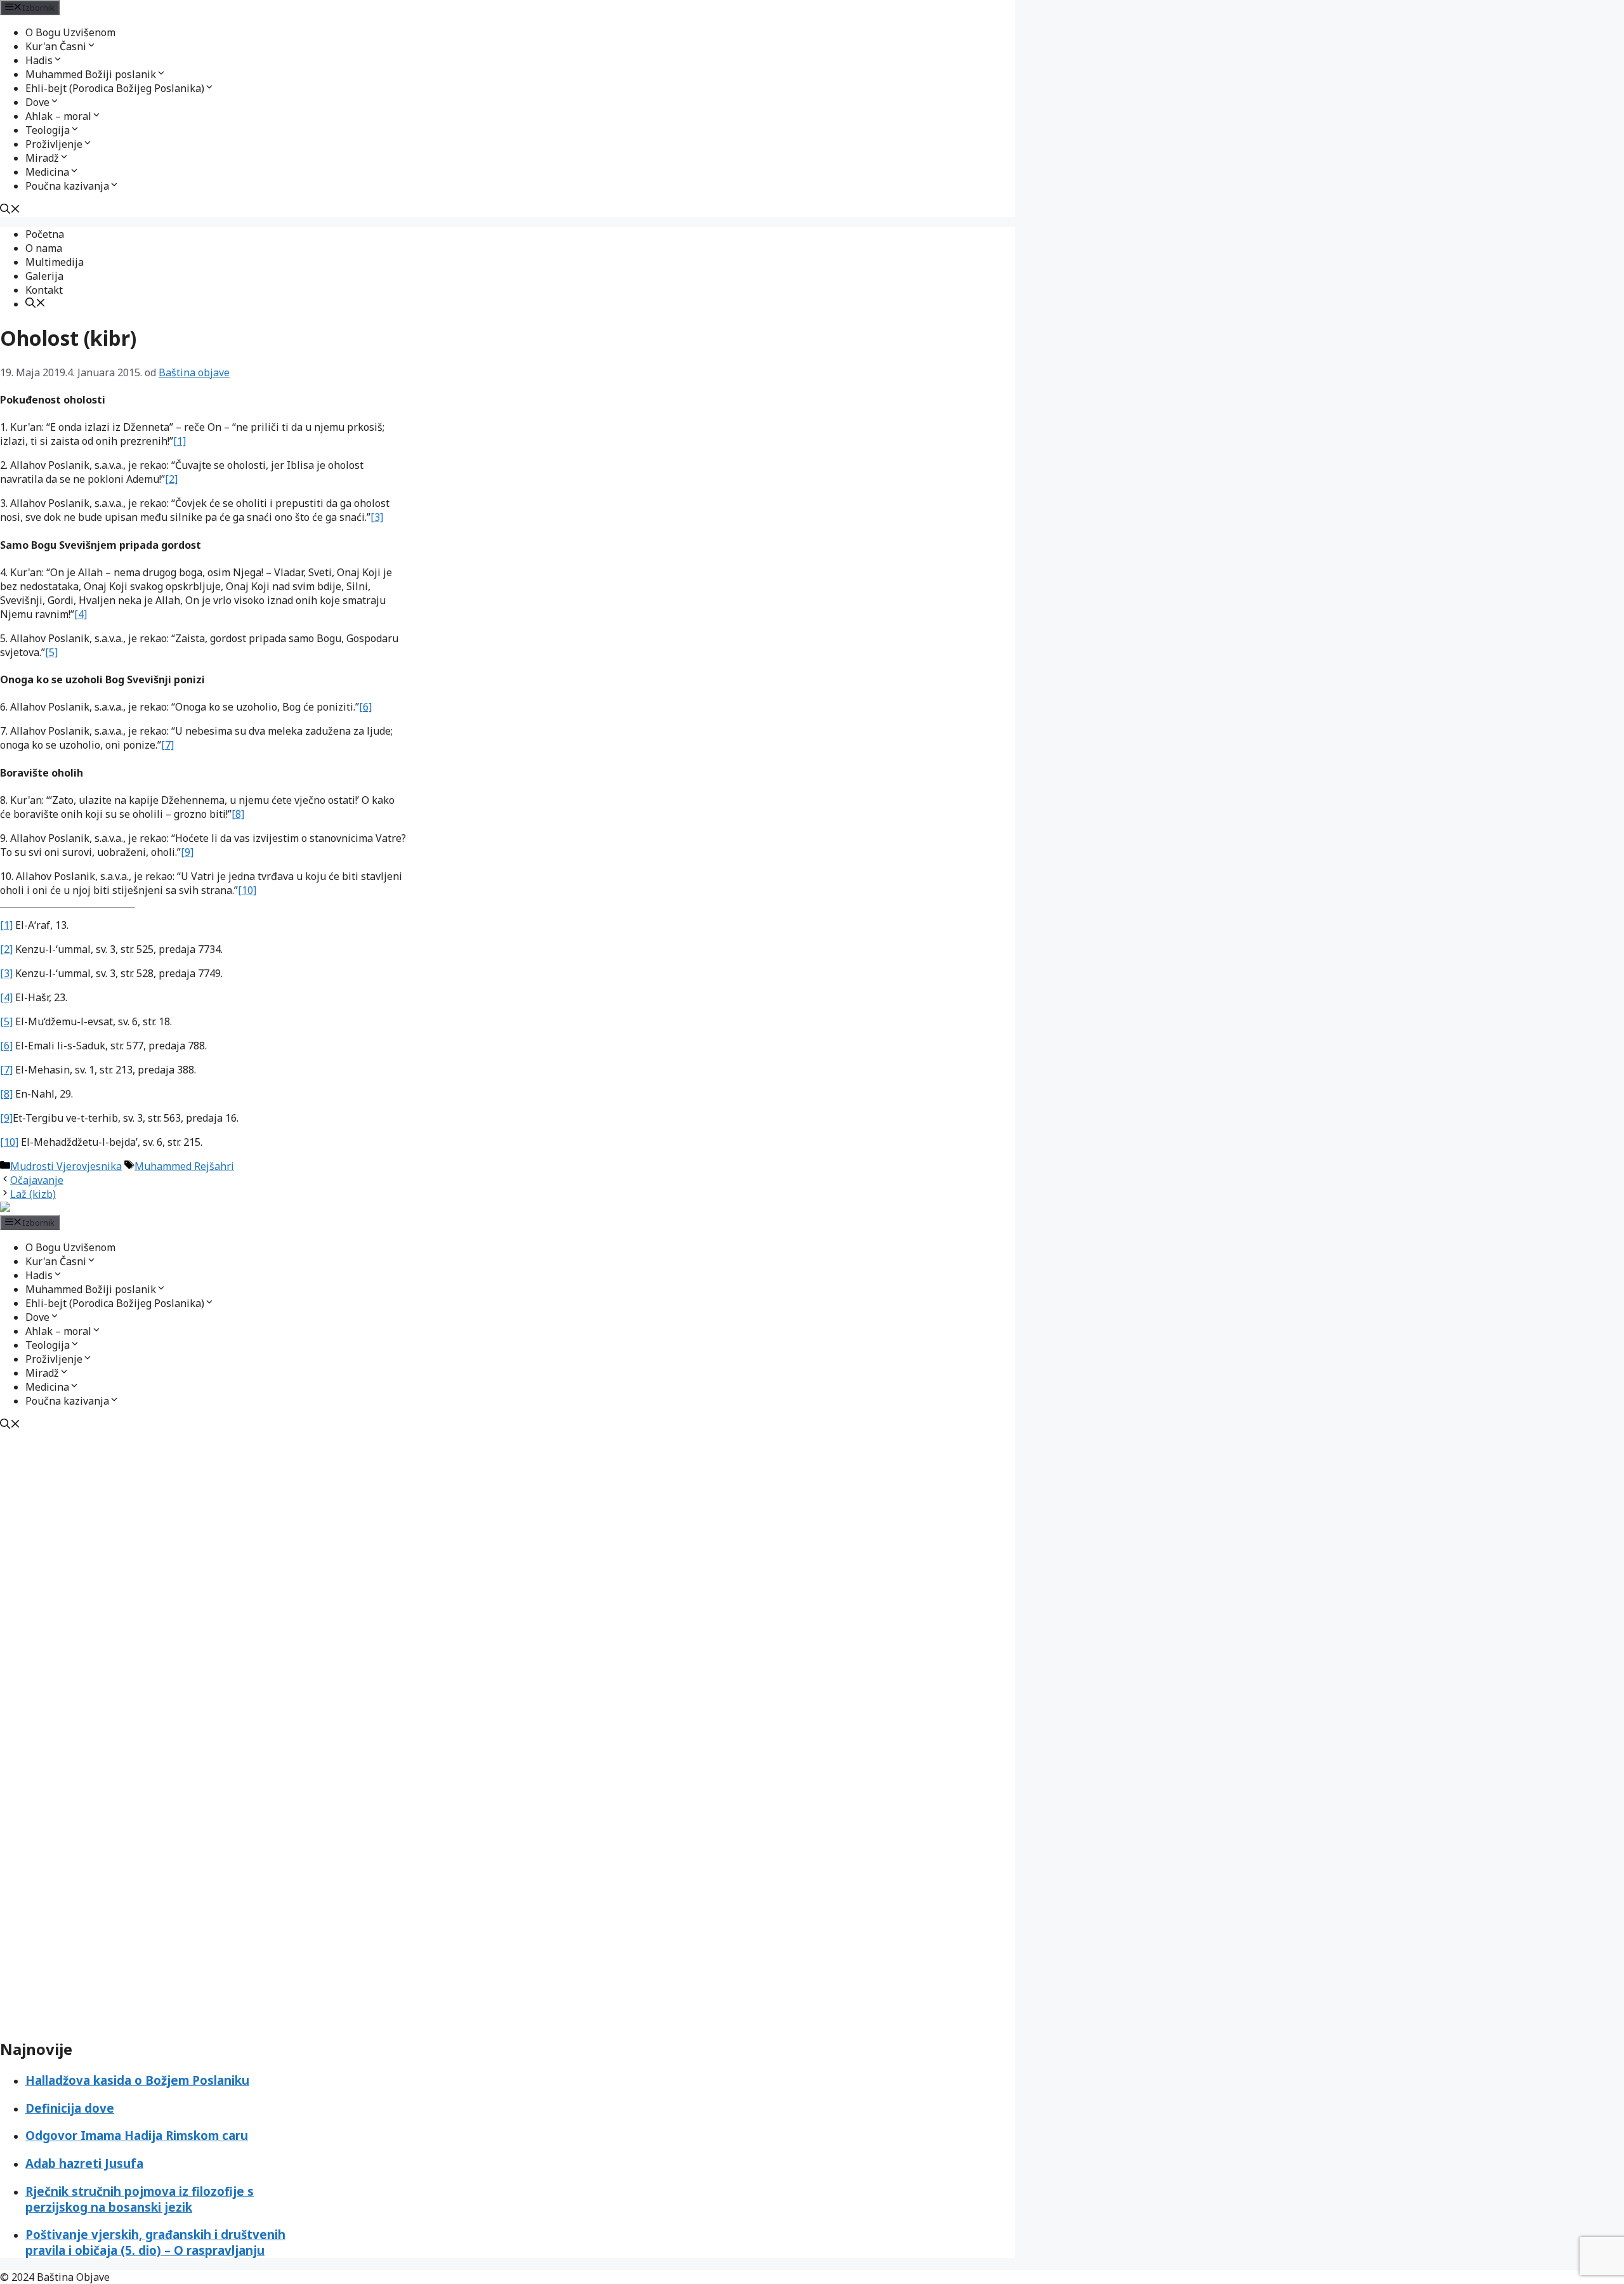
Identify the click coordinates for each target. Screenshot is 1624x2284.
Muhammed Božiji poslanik (91, 74)
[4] (81, 614)
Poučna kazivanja (67, 186)
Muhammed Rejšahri (184, 1166)
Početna (45, 234)
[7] (167, 745)
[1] (180, 441)
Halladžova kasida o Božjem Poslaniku (137, 2080)
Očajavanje (37, 1180)
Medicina (47, 172)
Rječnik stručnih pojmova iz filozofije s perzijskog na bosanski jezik (140, 2199)
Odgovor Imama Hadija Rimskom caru (137, 2135)
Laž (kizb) (33, 1194)
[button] (91, 46)
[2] (171, 479)
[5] (51, 652)
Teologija (48, 130)
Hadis (39, 60)
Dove (37, 102)
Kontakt (44, 290)
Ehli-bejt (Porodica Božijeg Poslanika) (115, 88)
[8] (238, 814)
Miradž (42, 158)
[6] (365, 707)
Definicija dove (70, 2108)
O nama (44, 248)
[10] (247, 890)
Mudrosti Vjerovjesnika (66, 1166)
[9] (187, 852)
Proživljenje (54, 144)
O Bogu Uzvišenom (70, 32)
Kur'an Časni (56, 46)
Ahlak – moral (58, 116)
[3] (377, 517)
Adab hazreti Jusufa (84, 2163)
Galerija (44, 276)
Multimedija (55, 262)
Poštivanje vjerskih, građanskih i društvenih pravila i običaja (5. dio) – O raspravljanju (155, 2242)
